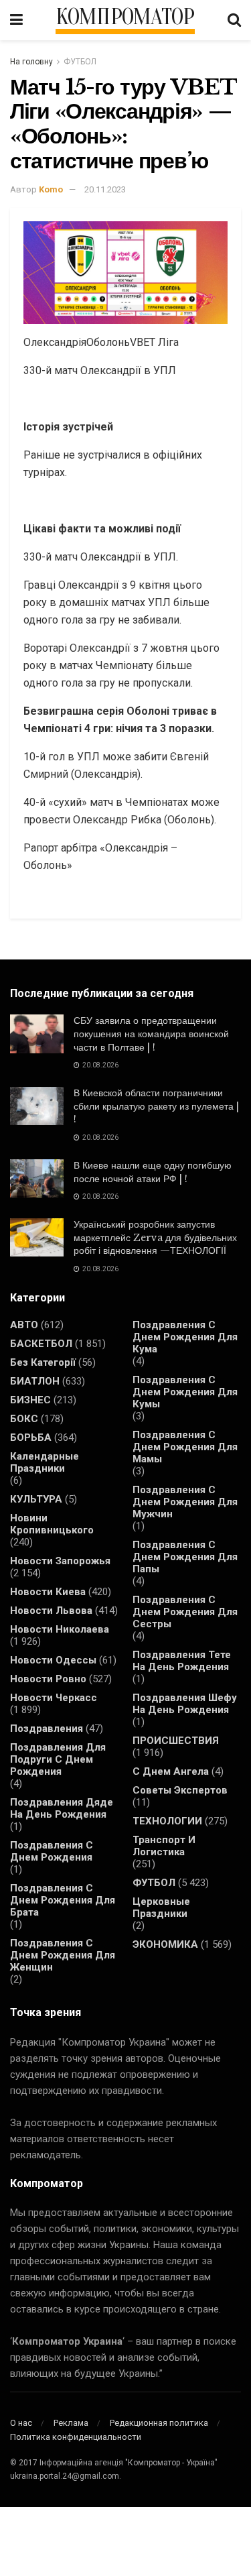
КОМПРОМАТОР (125, 17)
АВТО (24, 1325)
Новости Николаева (60, 1629)
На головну (31, 62)
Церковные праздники (161, 1908)
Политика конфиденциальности (76, 2437)
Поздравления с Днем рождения (52, 1851)
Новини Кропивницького (52, 1524)
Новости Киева (48, 1592)
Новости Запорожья (60, 1561)
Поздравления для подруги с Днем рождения (58, 1759)
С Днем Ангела (171, 1771)
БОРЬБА (31, 1438)
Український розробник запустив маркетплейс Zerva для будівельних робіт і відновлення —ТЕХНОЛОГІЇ (155, 1237)
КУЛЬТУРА (36, 1499)
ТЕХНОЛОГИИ (167, 1821)
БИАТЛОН (35, 1381)
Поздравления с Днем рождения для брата (63, 1900)
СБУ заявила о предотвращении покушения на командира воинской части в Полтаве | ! (151, 1034)
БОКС (24, 1419)
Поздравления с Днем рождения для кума (185, 1337)
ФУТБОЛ (80, 62)
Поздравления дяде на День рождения (62, 1808)
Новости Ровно (48, 1679)
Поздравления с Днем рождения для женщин (63, 1955)
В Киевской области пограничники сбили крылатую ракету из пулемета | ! (156, 1106)
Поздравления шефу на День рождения (185, 1704)
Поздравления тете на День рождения (182, 1661)
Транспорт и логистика (164, 1846)
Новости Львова (51, 1611)
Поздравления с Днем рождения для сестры (185, 1612)
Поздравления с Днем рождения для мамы (185, 1447)
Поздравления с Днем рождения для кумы (185, 1392)
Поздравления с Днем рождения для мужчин (185, 1502)
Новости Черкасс (54, 1698)
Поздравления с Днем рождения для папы (185, 1557)
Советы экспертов (180, 1790)
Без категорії (43, 1362)
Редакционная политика (159, 2423)
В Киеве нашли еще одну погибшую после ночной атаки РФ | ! (153, 1172)
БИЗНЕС (30, 1400)
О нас (21, 2423)
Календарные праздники (45, 1462)
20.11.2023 (105, 189)
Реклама (71, 2423)
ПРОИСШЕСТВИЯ (176, 1741)
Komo (51, 189)
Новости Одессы (53, 1660)
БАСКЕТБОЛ (41, 1344)
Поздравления (47, 1729)
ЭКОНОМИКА (165, 1944)
